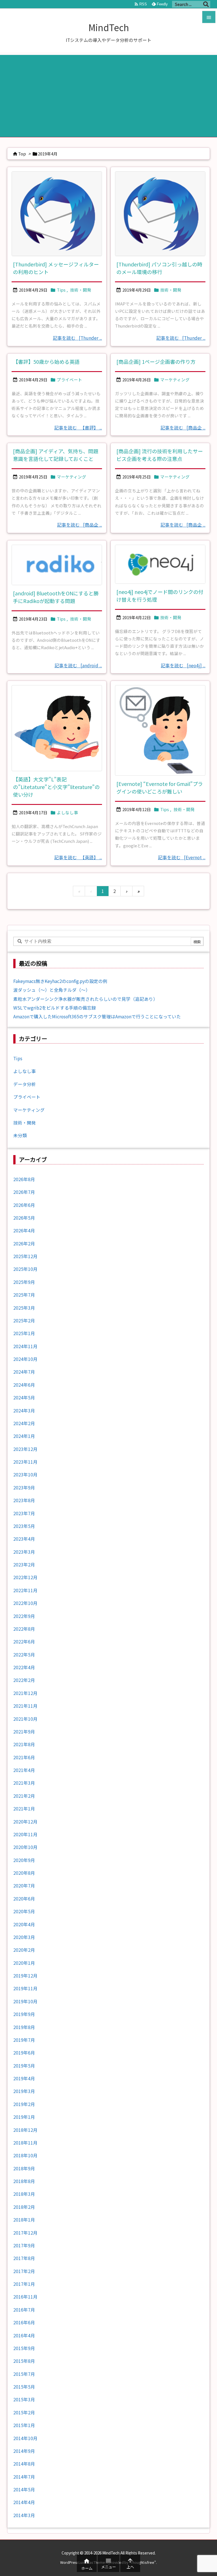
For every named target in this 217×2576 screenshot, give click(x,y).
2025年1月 (24, 1333)
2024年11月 (25, 1346)
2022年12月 (25, 1577)
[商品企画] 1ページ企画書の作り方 (156, 362)
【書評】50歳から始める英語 (46, 362)
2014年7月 (24, 2477)
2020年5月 (24, 1911)
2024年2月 (24, 1423)
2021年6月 (24, 1757)
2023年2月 (24, 1565)
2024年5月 (24, 1398)
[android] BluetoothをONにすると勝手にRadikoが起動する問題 (56, 597)
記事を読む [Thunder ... (77, 338)
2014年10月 (25, 2438)
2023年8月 (24, 1500)
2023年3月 (24, 1552)
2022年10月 (25, 1603)
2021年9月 (24, 1732)
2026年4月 (24, 1231)
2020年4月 (24, 1924)
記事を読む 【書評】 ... (78, 428)
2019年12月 (25, 1976)
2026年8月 (24, 1179)
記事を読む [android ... (78, 665)
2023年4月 (24, 1539)
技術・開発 (81, 290)
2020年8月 (24, 1873)
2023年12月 (25, 1449)
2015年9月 (24, 2348)
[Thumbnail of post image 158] (160, 564)
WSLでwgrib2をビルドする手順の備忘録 (55, 1008)
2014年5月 (24, 2490)
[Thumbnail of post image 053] (160, 214)
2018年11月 (25, 2143)
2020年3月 (24, 1937)
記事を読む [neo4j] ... (183, 665)
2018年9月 (24, 2168)
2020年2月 (24, 1950)
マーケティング (175, 380)
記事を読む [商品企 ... (183, 428)
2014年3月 (24, 2515)
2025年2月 (24, 1321)
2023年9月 (24, 1488)
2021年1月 (24, 1809)
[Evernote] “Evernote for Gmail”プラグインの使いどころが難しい (160, 787)
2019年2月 (24, 2104)
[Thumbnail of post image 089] (160, 730)
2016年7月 (24, 2310)
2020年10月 (25, 1847)
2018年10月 (25, 2155)
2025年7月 (24, 1295)
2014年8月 (24, 2464)
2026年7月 (24, 1192)
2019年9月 (24, 2014)
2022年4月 (24, 1667)
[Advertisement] (108, 95)
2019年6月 (24, 2053)
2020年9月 (24, 1860)
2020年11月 (25, 1834)
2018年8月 (24, 2181)
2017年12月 (25, 2233)
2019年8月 (24, 2027)
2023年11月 (25, 1462)
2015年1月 (24, 2425)
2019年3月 (24, 2091)
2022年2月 (24, 1680)
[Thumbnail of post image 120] (57, 728)
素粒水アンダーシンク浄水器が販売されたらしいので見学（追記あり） (85, 999)
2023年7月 (24, 1513)
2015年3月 (24, 2399)
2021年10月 (25, 1719)
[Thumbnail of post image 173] (57, 214)
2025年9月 (24, 1282)
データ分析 (25, 1084)
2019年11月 (25, 1988)
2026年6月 (24, 1205)
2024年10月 (25, 1359)
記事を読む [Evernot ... (182, 857)
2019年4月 (24, 2078)
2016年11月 (25, 2297)
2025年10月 (25, 1269)
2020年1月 (24, 1963)
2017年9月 (24, 2245)
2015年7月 (24, 2374)
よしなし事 (67, 812)
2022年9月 (24, 1616)
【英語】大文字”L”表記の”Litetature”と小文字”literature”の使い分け (56, 787)
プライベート (70, 380)
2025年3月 (24, 1308)
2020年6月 (24, 1899)
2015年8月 (24, 2361)
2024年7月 (24, 1372)
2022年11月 (25, 1590)
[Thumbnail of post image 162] (57, 565)
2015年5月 (24, 2387)
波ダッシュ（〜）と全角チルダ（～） (52, 990)
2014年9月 (24, 2451)
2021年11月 (25, 1706)
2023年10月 (25, 1475)
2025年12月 (25, 1256)
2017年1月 (24, 2284)
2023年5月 (24, 1526)
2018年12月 (25, 2130)
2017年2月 (24, 2271)
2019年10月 (25, 2001)
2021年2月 (24, 1796)
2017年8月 (24, 2258)
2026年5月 (24, 1218)
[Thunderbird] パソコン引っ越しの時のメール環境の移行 (159, 268)
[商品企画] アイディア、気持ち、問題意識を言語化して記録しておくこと (56, 455)
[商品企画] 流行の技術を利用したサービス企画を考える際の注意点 (160, 455)
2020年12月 (25, 1822)
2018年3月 (24, 2194)
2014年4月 (24, 2502)
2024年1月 (24, 1436)
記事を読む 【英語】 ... (78, 857)
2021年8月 (24, 1744)
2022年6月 (24, 1642)
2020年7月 (24, 1886)
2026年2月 (24, 1244)
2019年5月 (24, 2066)
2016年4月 (24, 2335)
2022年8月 (24, 1629)
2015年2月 (24, 2413)
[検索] (206, 4)
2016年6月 (24, 2322)
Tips (61, 290)
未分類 (20, 1135)
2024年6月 (24, 1385)
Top (22, 154)
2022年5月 (24, 1655)
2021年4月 (24, 1770)
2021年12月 (25, 1693)
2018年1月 (24, 2220)
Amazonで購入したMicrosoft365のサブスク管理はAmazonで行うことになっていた (97, 1016)
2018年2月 (24, 2207)
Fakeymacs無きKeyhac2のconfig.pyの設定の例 (60, 981)
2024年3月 (24, 1411)
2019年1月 (24, 2117)
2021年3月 (24, 1783)
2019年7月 (24, 2040)
